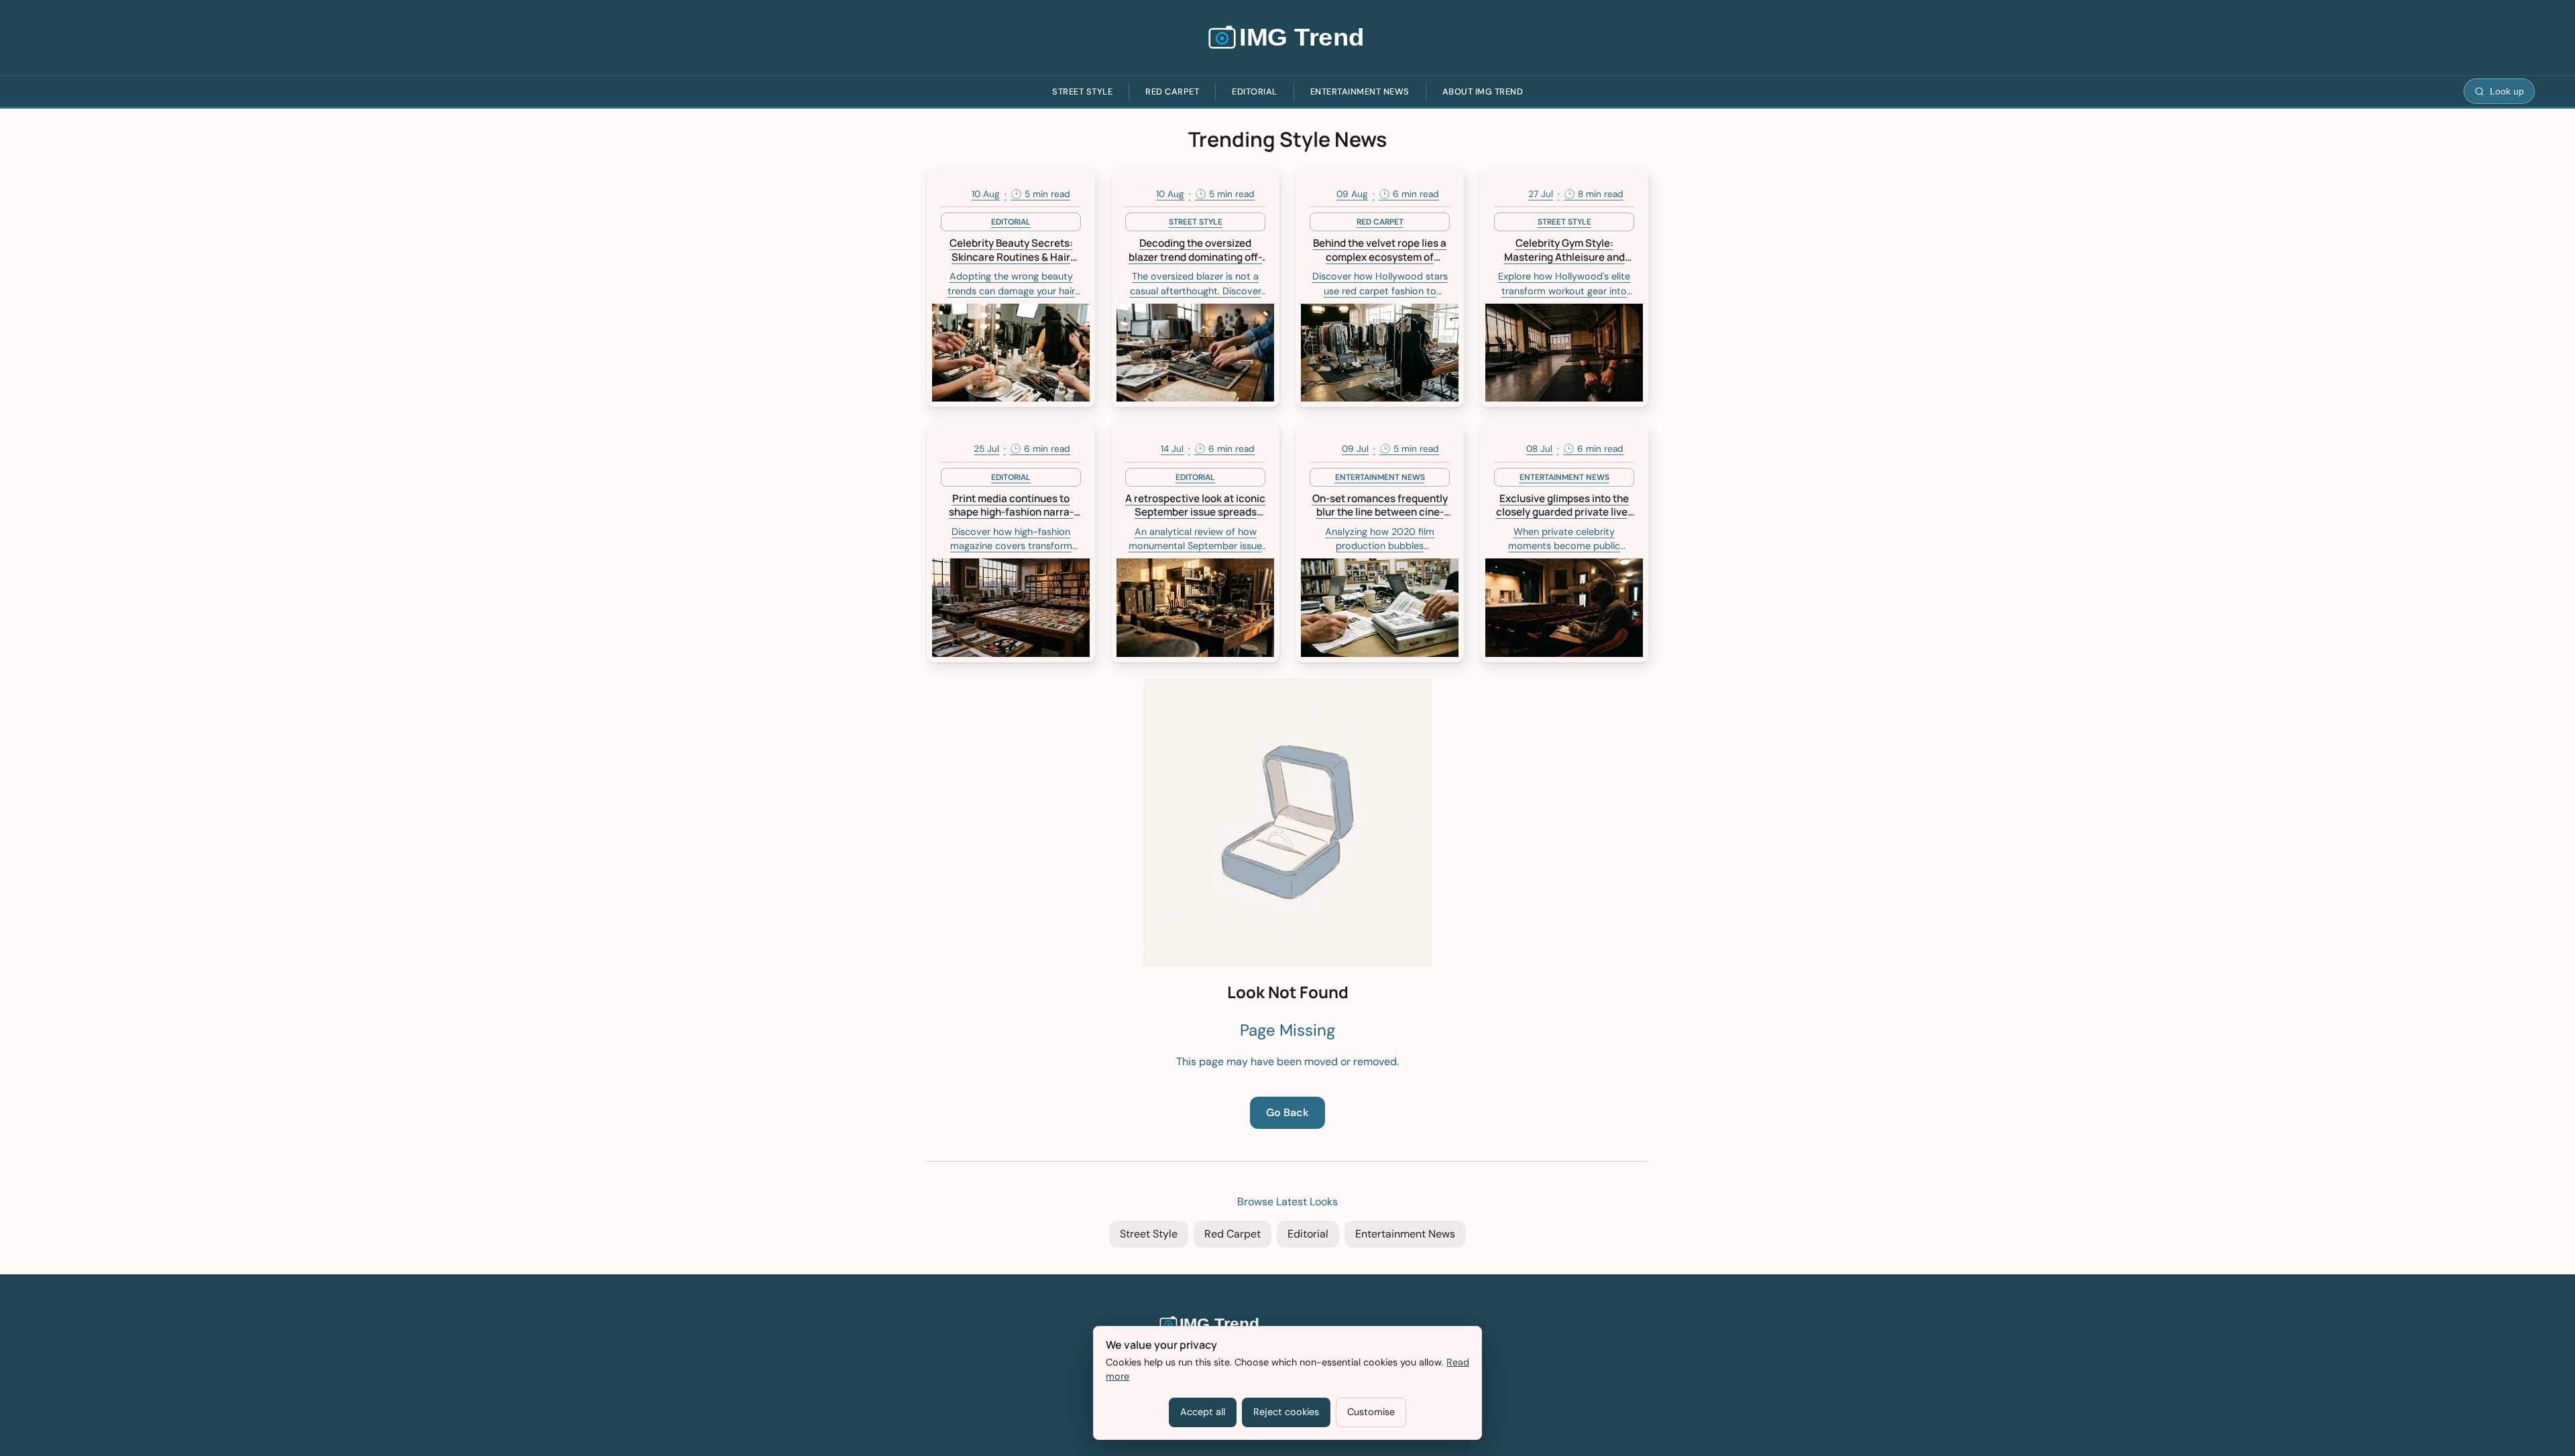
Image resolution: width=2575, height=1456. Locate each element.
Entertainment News (1360, 92)
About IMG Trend (1483, 92)
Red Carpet (1172, 92)
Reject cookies (1286, 1412)
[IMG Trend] (1287, 38)
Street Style (1082, 92)
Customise (1371, 1412)
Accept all (1203, 1412)
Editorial (1255, 92)
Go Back (1287, 1112)
